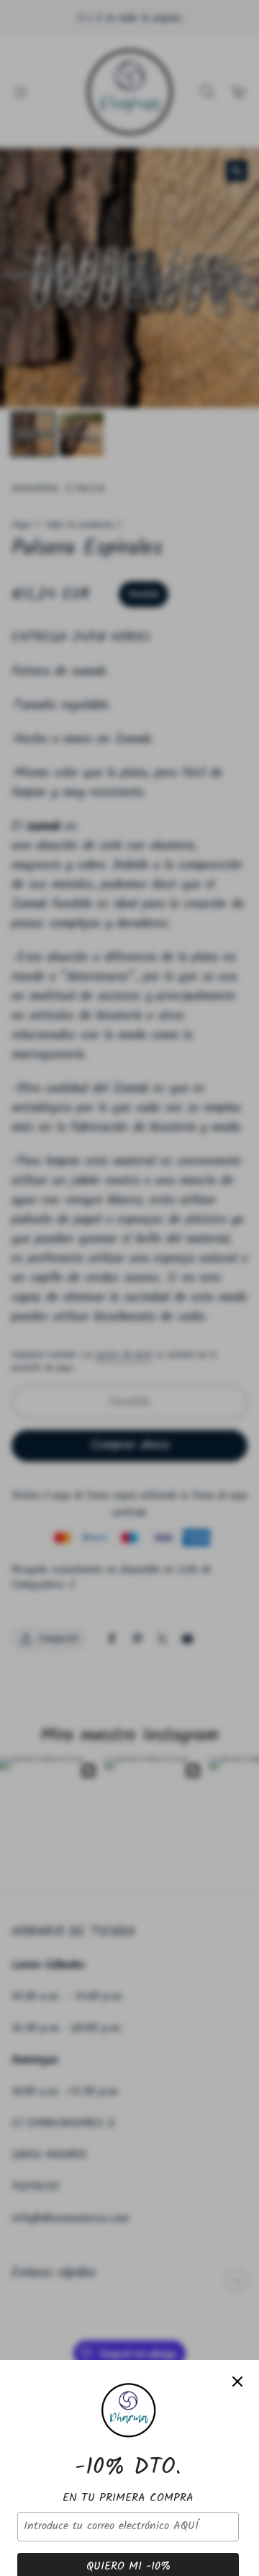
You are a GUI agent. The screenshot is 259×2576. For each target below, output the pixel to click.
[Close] (237, 2382)
